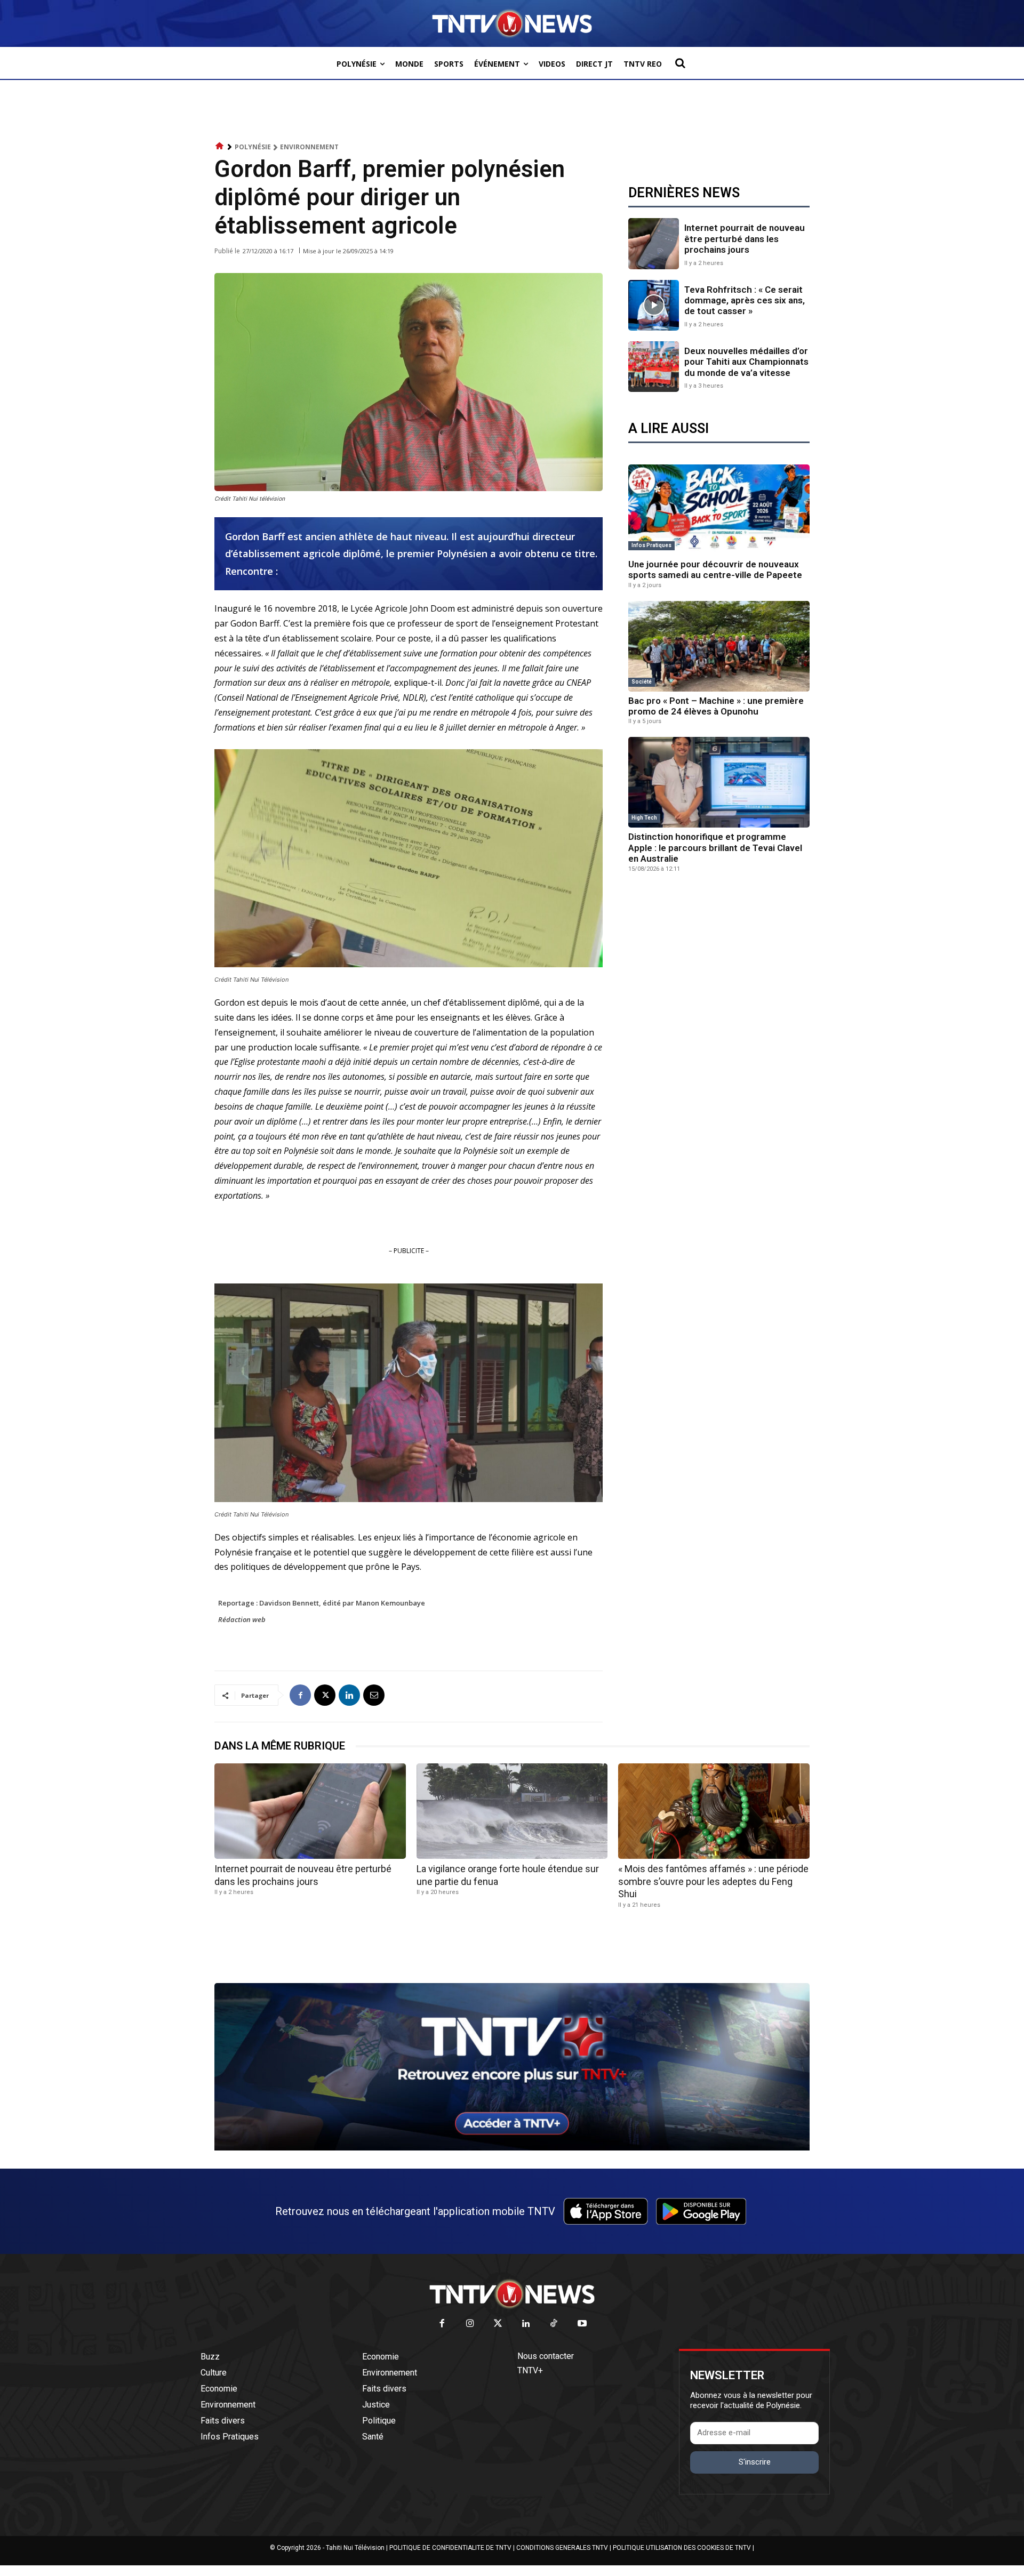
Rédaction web (242, 1619)
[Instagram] (470, 2324)
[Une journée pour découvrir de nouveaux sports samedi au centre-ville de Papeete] (719, 510)
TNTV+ (530, 2370)
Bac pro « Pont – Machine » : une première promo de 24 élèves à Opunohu (716, 706)
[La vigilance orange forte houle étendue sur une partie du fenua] (512, 1811)
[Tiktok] (554, 2324)
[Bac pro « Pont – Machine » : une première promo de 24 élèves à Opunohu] (719, 646)
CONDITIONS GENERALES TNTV (562, 2548)
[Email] (374, 1695)
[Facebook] (300, 1695)
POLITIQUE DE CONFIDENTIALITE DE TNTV (450, 2548)
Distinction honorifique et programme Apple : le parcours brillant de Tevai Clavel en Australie (715, 848)
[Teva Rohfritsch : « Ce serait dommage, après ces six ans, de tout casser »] (654, 305)
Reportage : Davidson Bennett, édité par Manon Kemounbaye (322, 1603)
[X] (325, 1695)
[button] (680, 63)
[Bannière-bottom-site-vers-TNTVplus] (512, 2148)
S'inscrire (755, 2462)
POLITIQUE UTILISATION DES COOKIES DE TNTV (682, 2548)
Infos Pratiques (651, 545)
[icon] (220, 146)
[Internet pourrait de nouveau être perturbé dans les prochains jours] (654, 243)
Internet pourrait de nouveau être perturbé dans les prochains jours (745, 239)
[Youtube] (582, 2324)
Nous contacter (546, 2356)
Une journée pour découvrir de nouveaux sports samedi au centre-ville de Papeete (715, 569)
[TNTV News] (512, 2294)
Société (642, 682)
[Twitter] (498, 2324)
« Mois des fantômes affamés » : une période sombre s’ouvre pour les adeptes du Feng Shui (713, 1881)
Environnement (309, 147)
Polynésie (253, 147)
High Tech (644, 818)
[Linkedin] (349, 1695)
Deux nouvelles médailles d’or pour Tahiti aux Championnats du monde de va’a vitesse (746, 362)
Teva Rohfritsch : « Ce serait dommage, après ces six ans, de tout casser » (745, 300)
